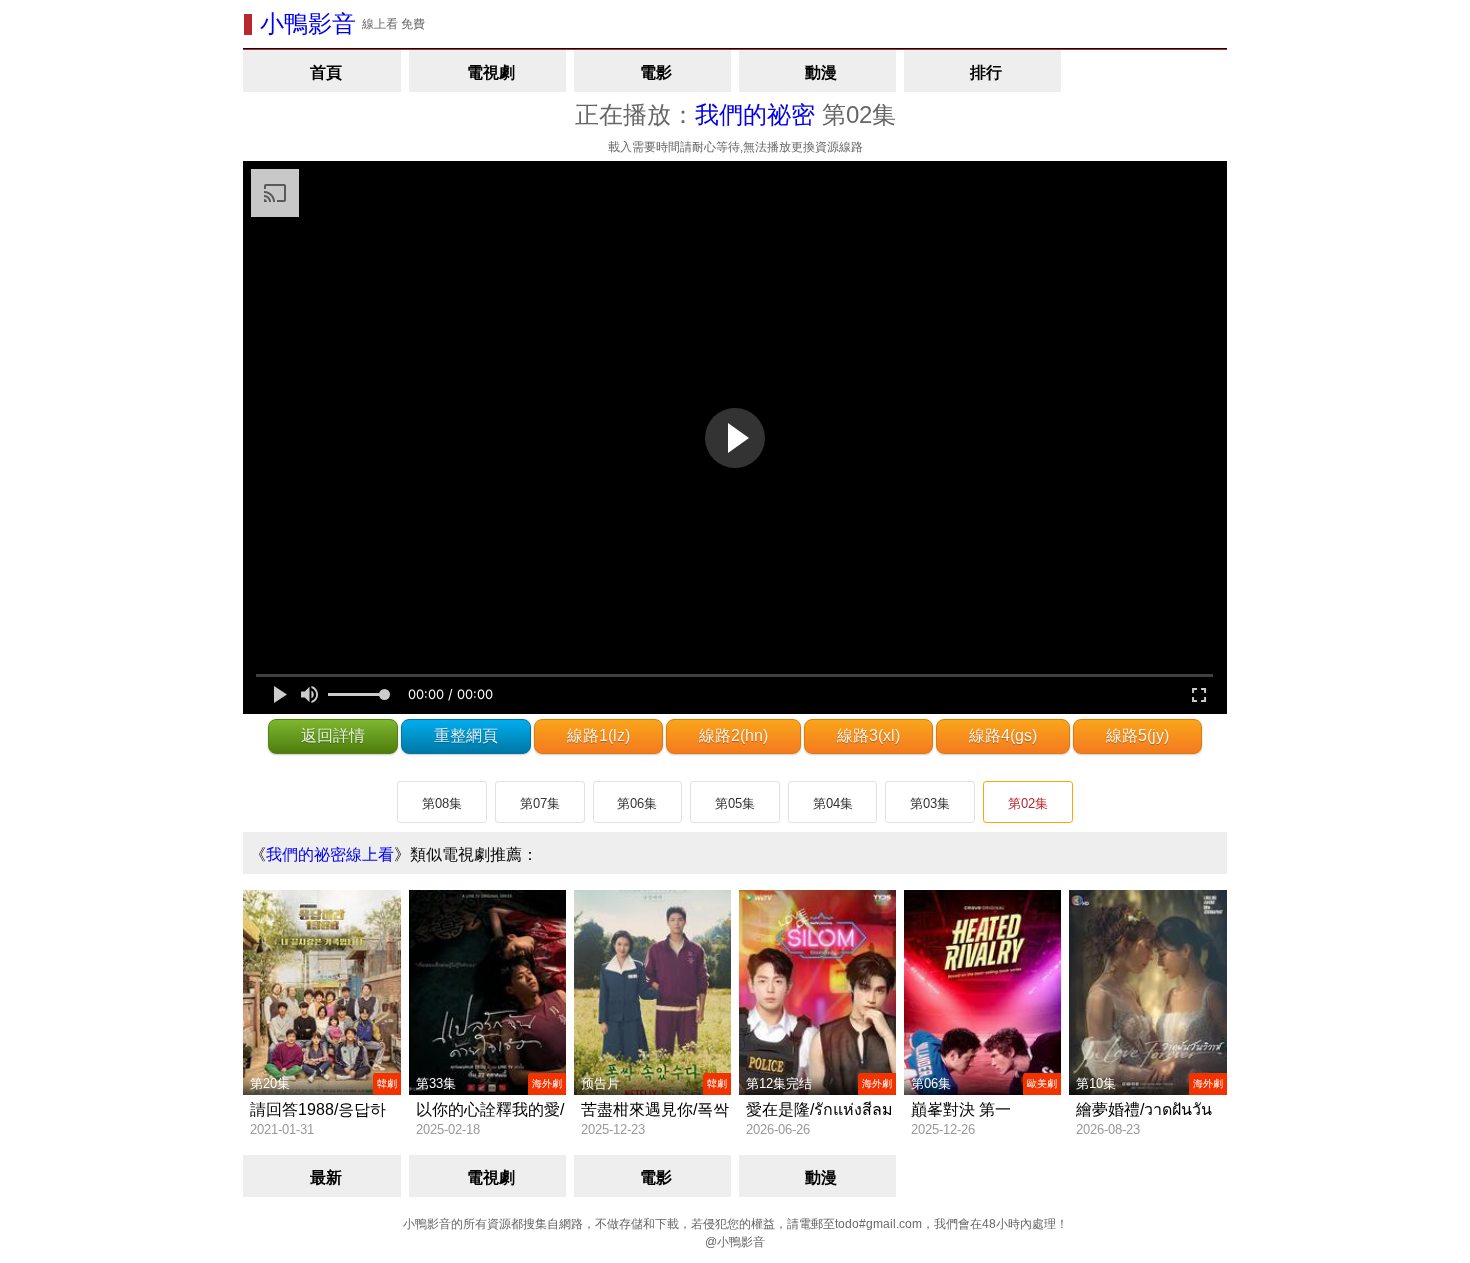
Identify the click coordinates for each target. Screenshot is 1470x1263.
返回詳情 (333, 735)
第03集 (930, 803)
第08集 (442, 803)
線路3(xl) (868, 735)
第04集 (833, 803)
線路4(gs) (1003, 735)
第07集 (540, 803)
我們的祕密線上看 (330, 854)
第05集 (735, 803)
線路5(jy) (1137, 735)
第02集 (1028, 803)
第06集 (637, 803)
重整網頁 (466, 735)
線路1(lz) (598, 735)
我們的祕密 (755, 114)
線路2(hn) (733, 735)
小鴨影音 (308, 23)
